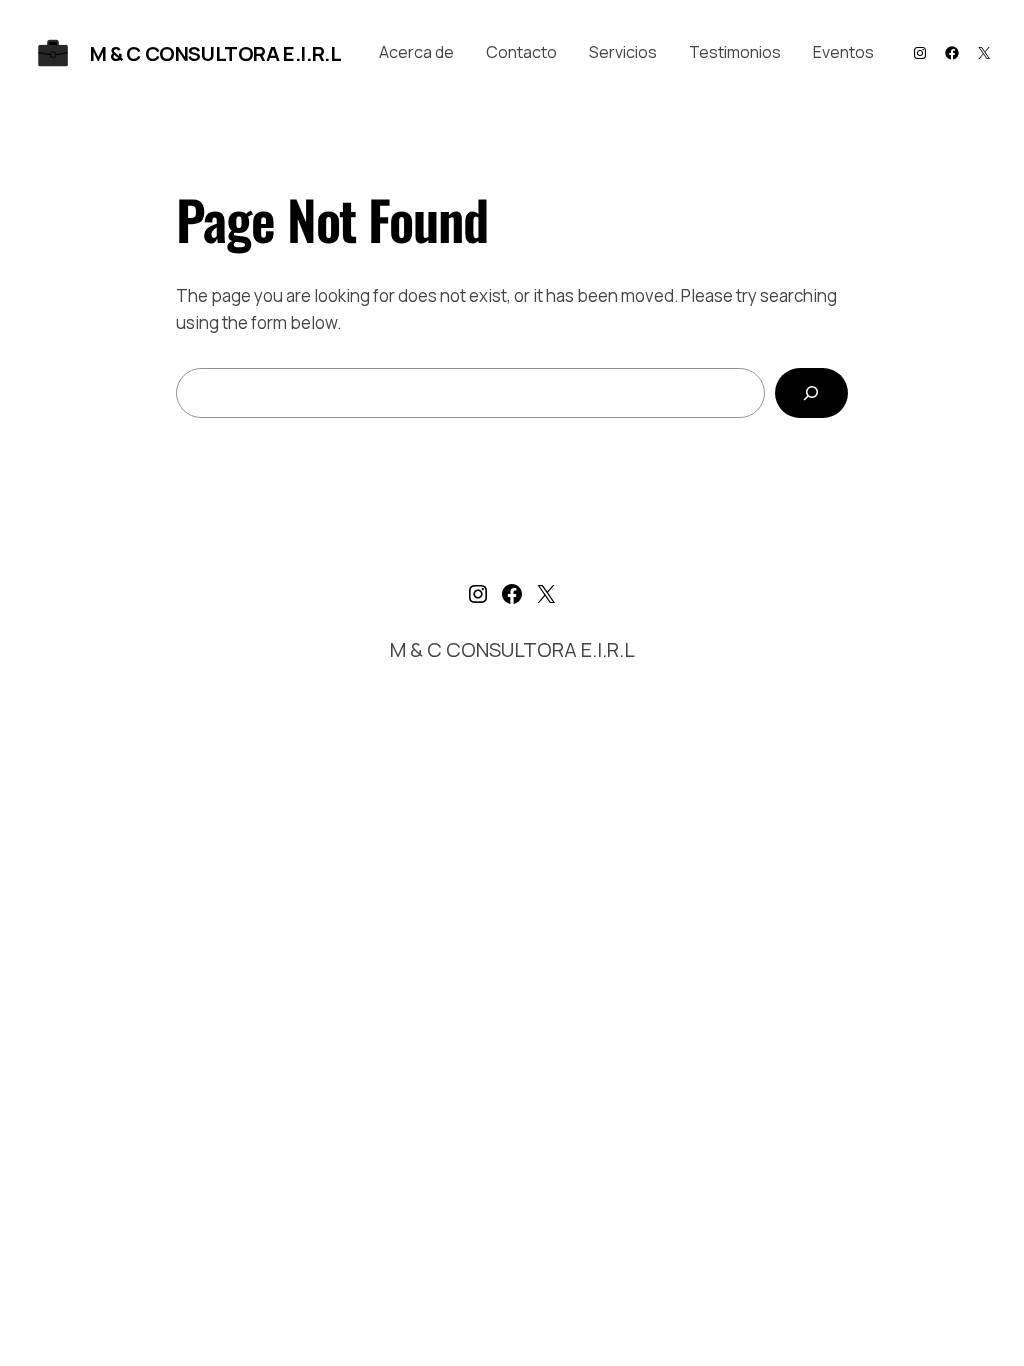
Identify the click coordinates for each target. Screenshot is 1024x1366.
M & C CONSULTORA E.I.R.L (215, 53)
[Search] (811, 393)
